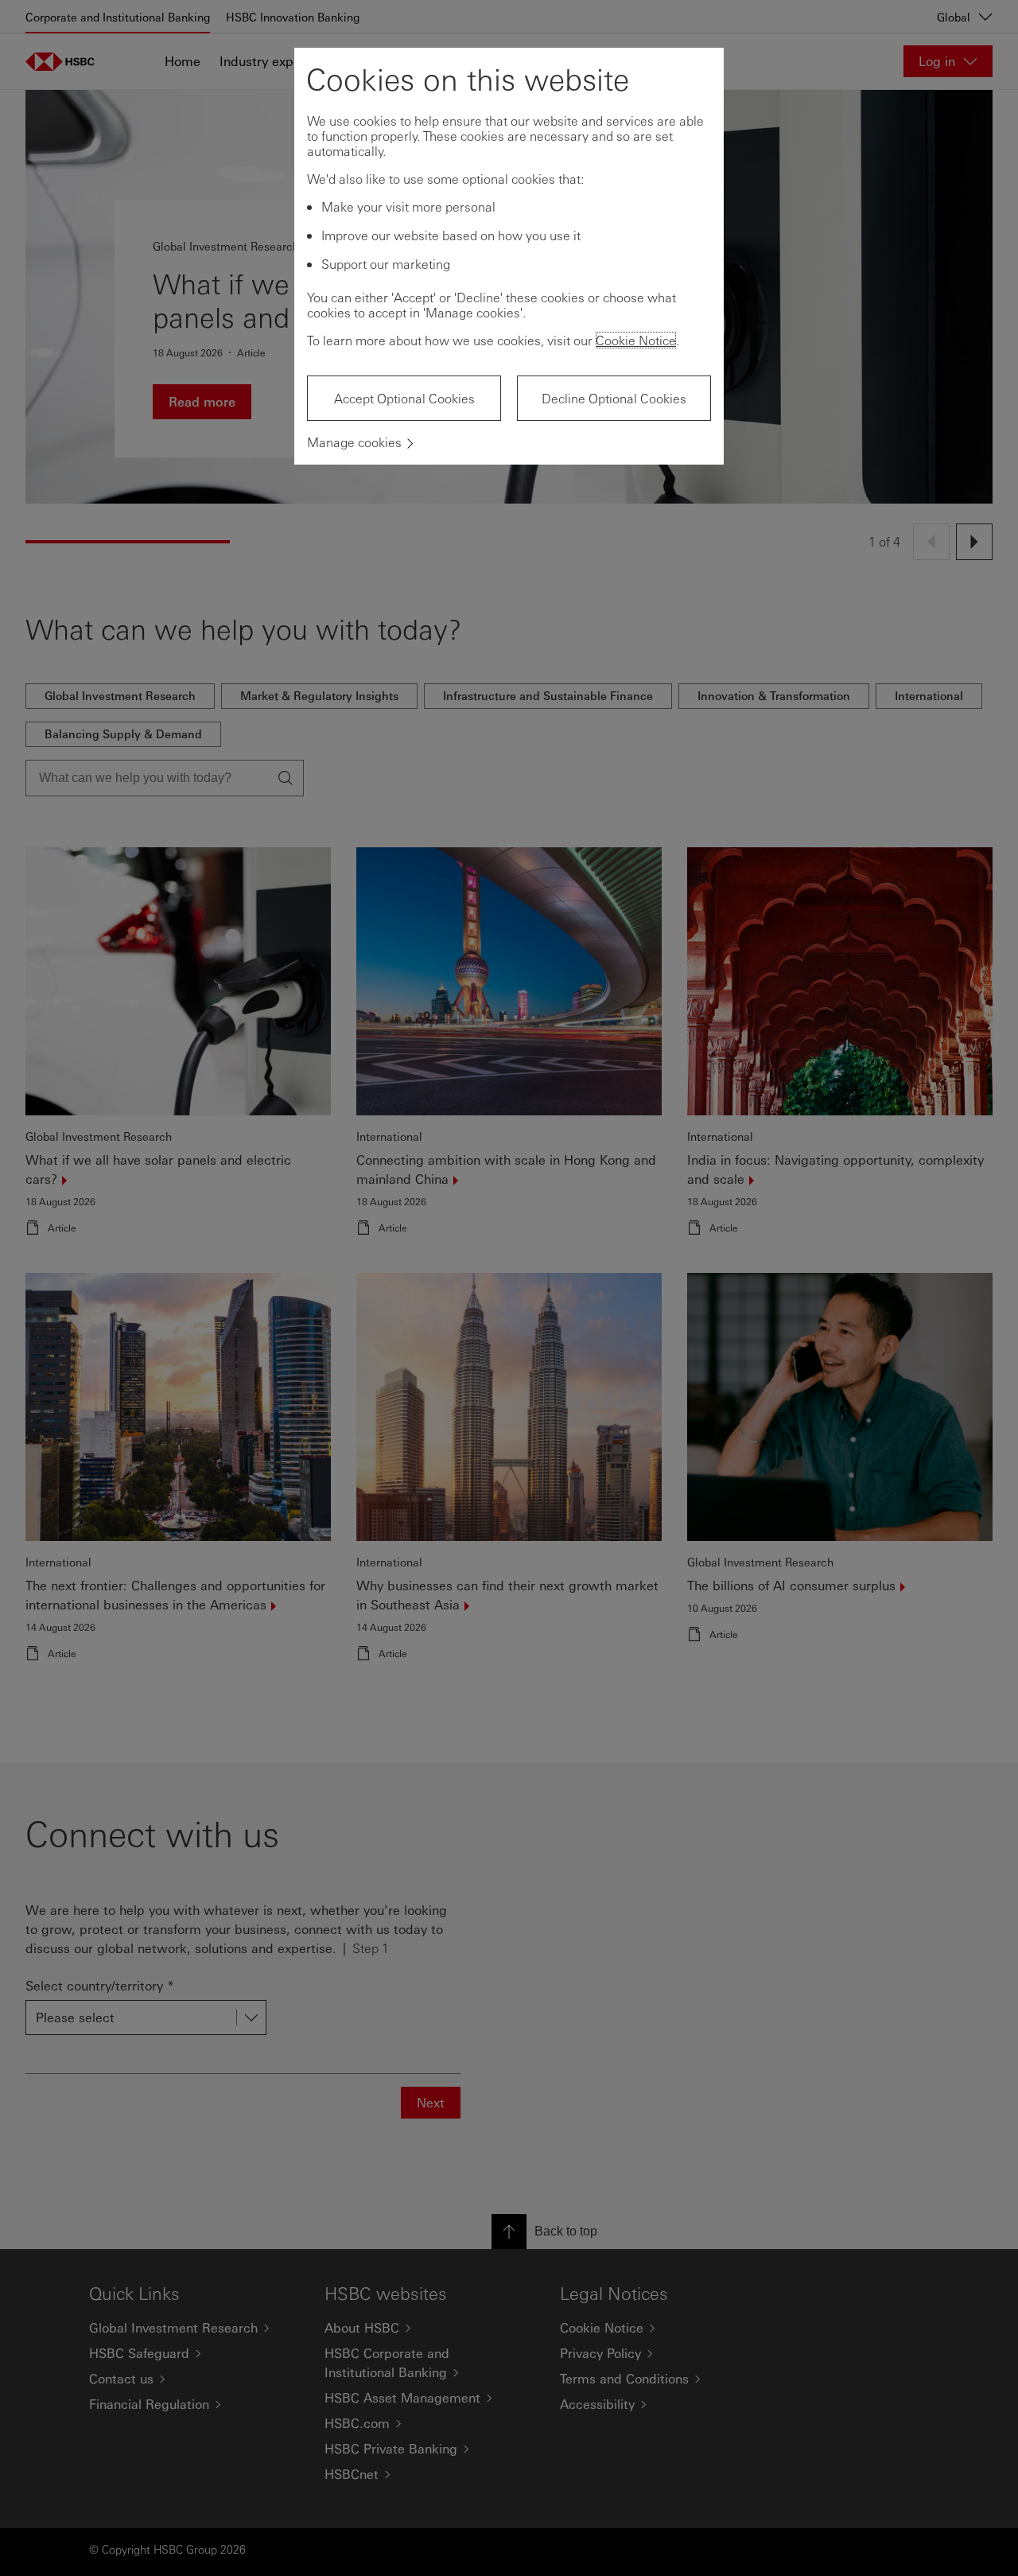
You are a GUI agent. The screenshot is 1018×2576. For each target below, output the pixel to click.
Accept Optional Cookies (404, 398)
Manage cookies (354, 442)
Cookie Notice (636, 340)
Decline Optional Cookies (614, 398)
